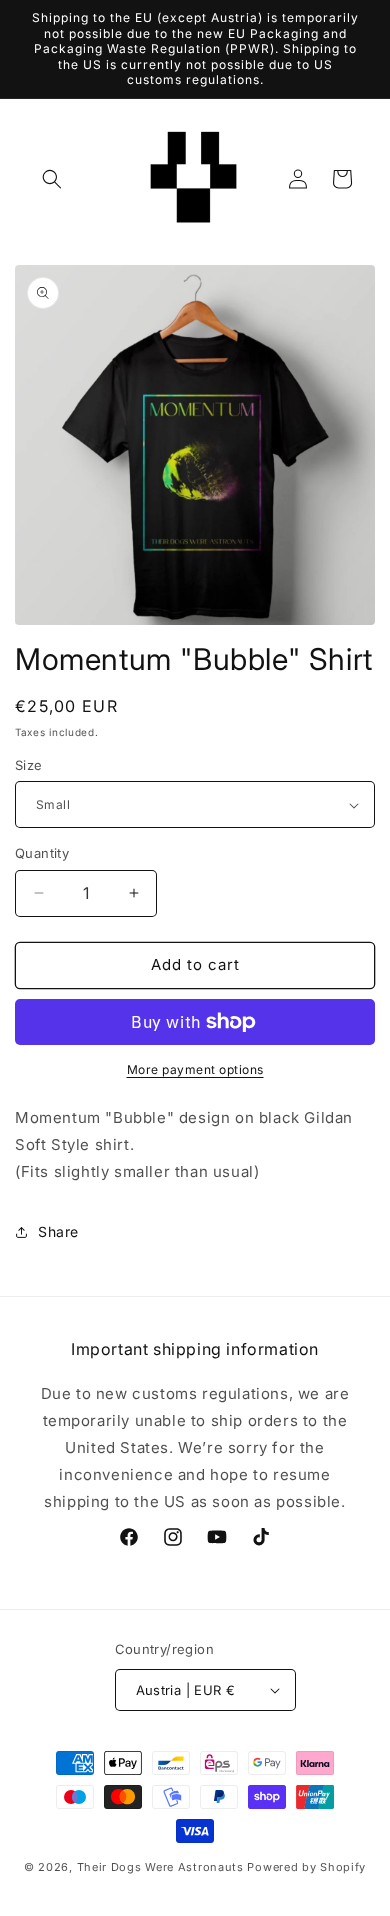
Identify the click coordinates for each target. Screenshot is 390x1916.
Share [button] (58, 1231)
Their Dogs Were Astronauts (160, 1867)
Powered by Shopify (306, 1867)
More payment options (195, 1069)
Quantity (42, 853)
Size (29, 765)
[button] (52, 179)
